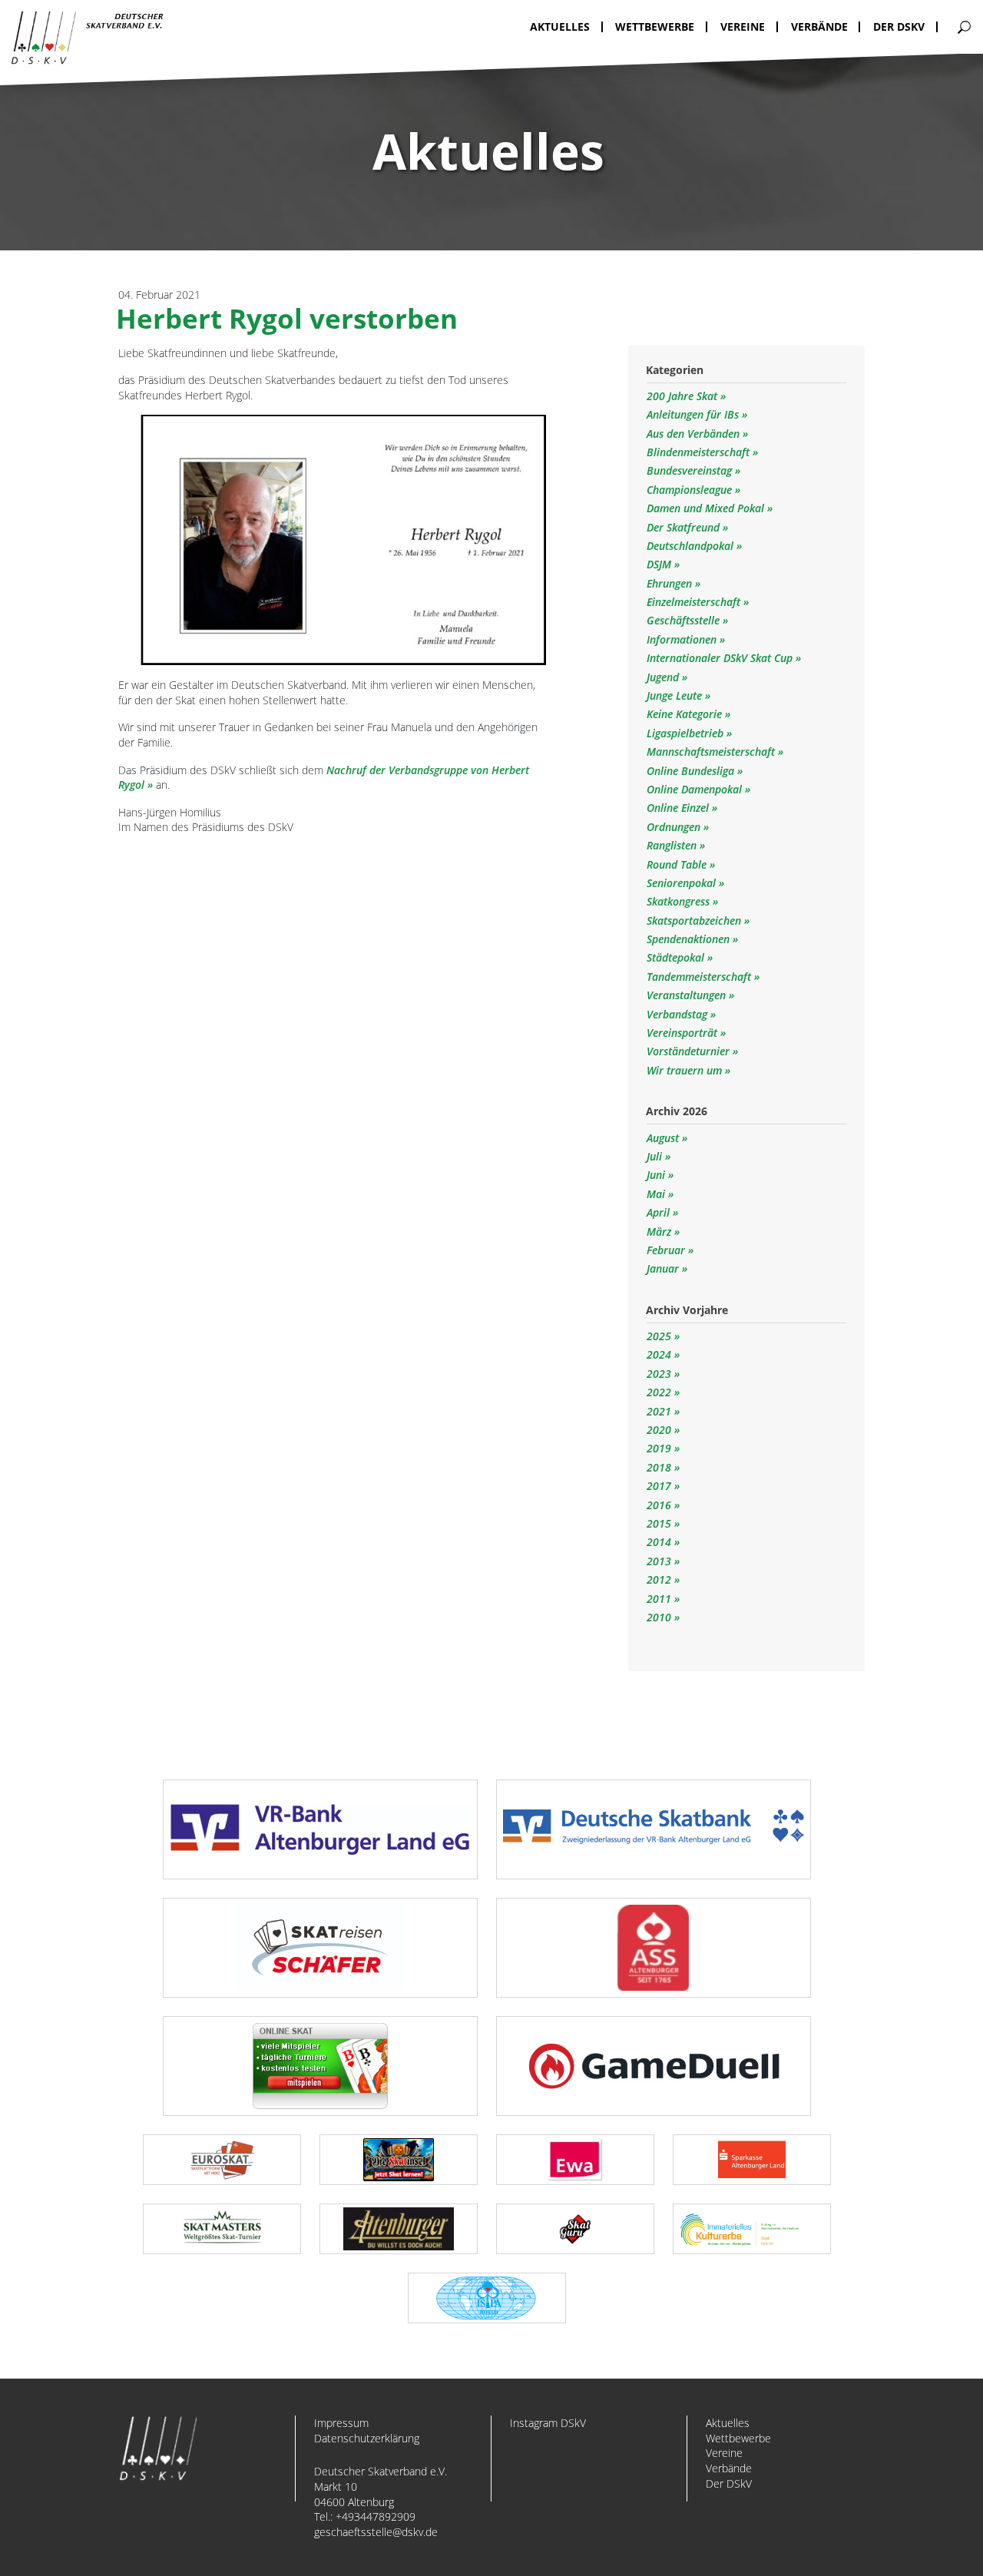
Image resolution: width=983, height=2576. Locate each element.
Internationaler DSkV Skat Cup (721, 658)
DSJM (660, 564)
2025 (659, 1336)
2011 (659, 1599)
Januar (663, 1268)
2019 (659, 1448)
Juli (654, 1156)
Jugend (664, 677)
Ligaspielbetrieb (687, 733)
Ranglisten (673, 845)
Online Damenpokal (696, 789)
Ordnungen (675, 827)
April (658, 1212)
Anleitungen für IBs (694, 414)
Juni (656, 1175)
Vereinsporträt (683, 1033)
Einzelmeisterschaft (695, 602)
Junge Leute (676, 695)
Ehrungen (671, 583)
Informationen (683, 639)
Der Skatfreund (685, 527)
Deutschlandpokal (692, 546)
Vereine (724, 2453)
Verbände (729, 2468)
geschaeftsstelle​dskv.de (376, 2532)
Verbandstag (679, 1014)
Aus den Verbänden (695, 434)
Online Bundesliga (692, 771)
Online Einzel (679, 808)
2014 (659, 1542)
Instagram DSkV (548, 2423)
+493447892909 (376, 2516)
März (659, 1232)
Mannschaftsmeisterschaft (712, 752)
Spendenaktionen (690, 939)
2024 (659, 1354)
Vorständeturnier (690, 1051)
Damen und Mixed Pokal (707, 508)
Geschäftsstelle (685, 620)
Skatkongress (680, 901)
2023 (659, 1374)
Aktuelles (728, 2423)
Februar (666, 1250)
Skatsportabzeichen (695, 920)
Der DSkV (729, 2483)
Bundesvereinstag (691, 470)
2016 (659, 1505)
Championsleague (691, 490)
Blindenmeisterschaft (700, 452)
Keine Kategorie (686, 714)
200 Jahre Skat (683, 396)
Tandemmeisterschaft (700, 977)
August (663, 1138)
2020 (659, 1430)
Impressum (341, 2423)
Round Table (678, 864)
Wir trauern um (686, 1070)
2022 (659, 1392)
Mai (656, 1194)
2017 (659, 1486)
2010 (659, 1617)
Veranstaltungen (688, 995)
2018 (659, 1467)
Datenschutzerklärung (367, 2438)
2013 (659, 1561)
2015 (659, 1523)
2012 (659, 1579)
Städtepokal (677, 957)
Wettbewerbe (738, 2438)
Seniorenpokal (683, 883)
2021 (659, 1411)
